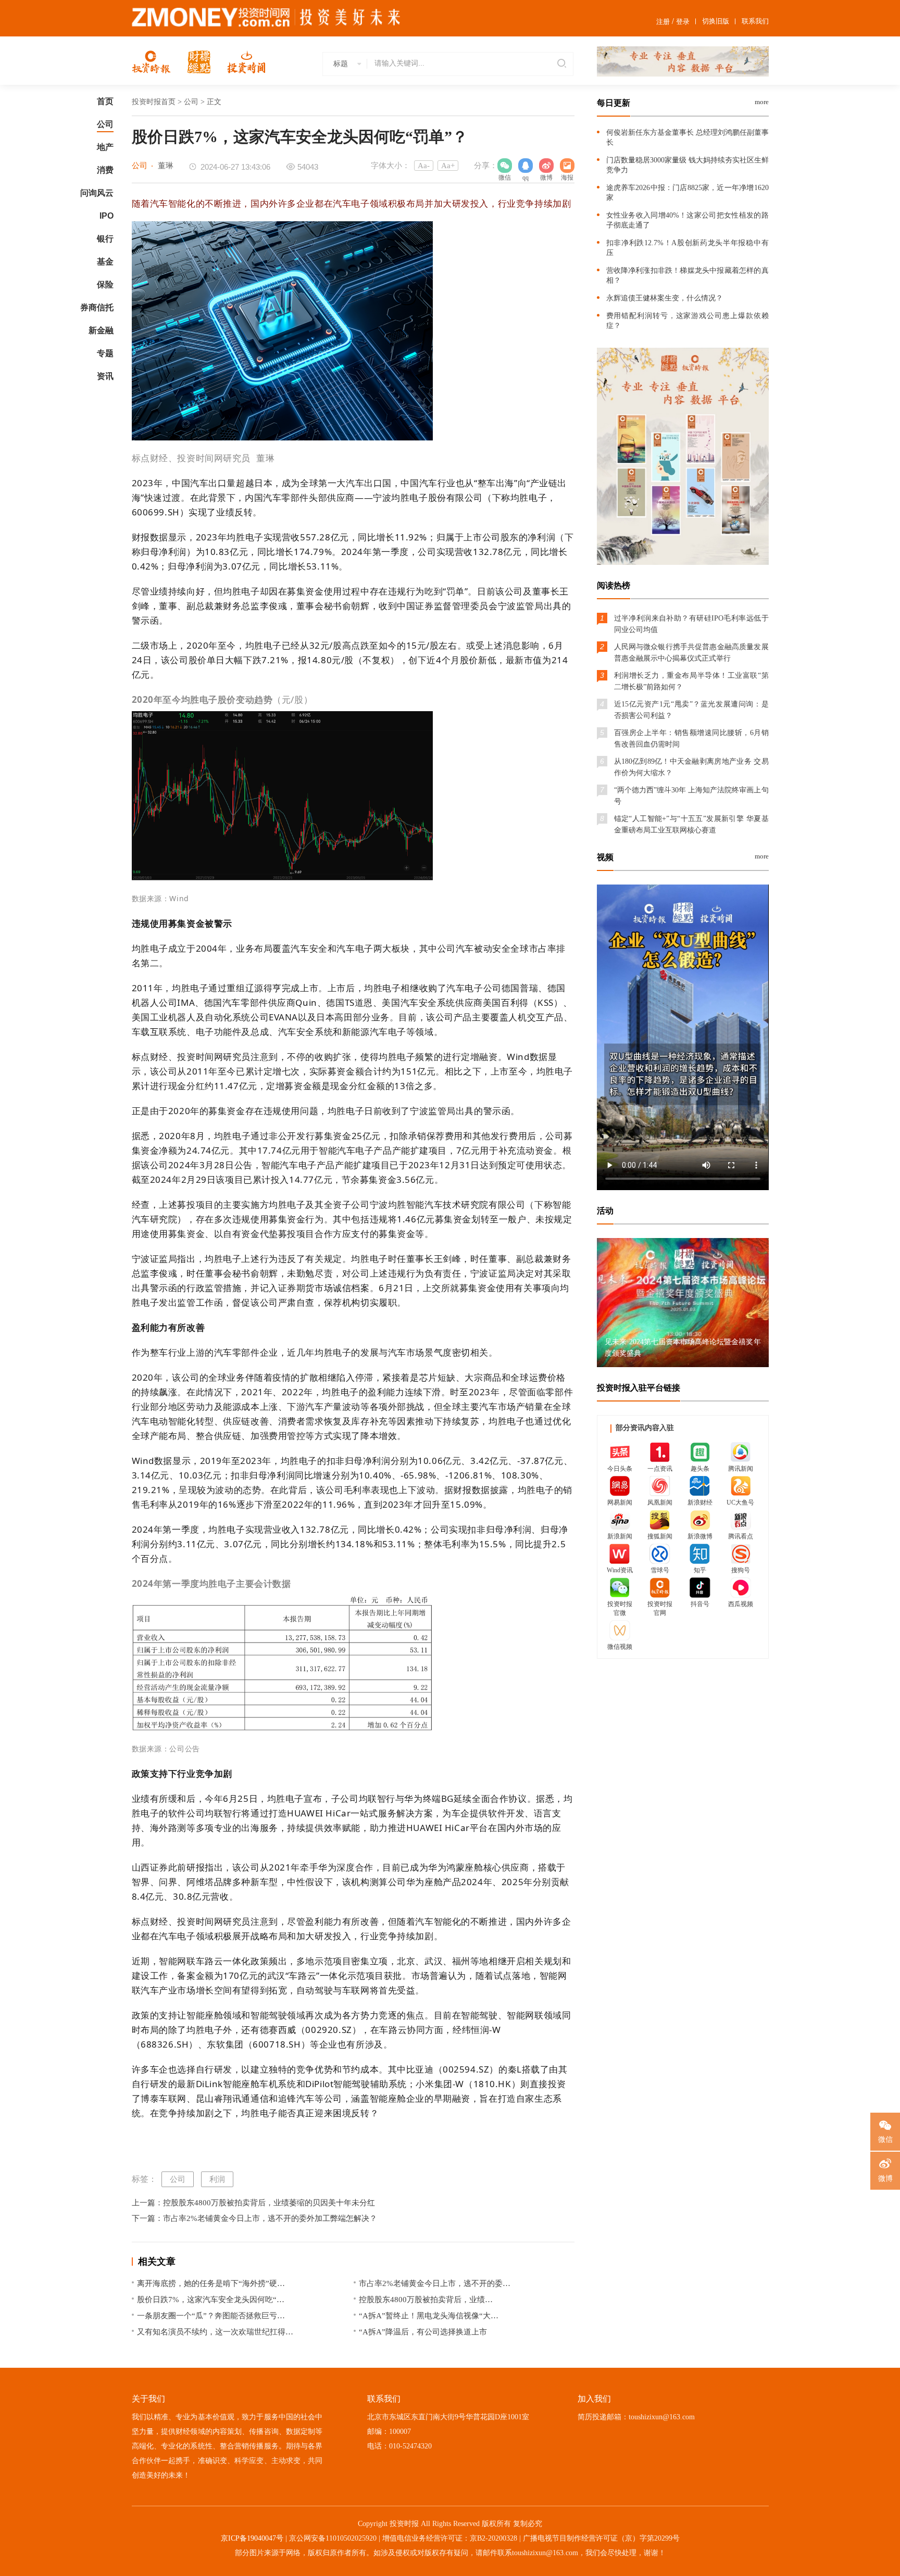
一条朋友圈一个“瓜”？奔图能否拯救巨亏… (211, 2316)
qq (526, 166)
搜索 (560, 64)
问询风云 (97, 193)
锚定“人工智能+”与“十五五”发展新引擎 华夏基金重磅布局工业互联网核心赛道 (691, 824)
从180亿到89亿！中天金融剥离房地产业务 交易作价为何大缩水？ (691, 767)
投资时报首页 (154, 102)
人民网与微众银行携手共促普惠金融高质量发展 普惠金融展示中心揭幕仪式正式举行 (691, 653)
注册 (663, 22)
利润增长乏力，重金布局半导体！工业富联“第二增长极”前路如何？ (691, 681)
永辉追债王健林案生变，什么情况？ (665, 298)
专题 (105, 353)
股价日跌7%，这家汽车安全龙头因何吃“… (211, 2300)
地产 (105, 147)
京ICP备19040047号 (252, 2538)
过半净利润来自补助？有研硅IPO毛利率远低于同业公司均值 (691, 624)
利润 (217, 2179)
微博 (546, 166)
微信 (885, 2139)
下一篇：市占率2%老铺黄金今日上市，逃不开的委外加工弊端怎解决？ (254, 2218)
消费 (105, 170)
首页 (105, 101)
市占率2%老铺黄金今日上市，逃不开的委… (435, 2283)
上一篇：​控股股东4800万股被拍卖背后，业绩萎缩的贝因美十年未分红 (253, 2203)
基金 (105, 262)
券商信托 (97, 307)
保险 (105, 285)
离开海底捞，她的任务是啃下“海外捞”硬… (211, 2283)
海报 (567, 166)
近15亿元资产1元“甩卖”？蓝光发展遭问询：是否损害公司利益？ (691, 710)
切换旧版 (716, 21)
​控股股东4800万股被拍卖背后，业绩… (426, 2300)
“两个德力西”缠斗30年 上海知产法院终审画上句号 (691, 796)
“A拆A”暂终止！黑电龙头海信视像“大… (429, 2316)
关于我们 (148, 2399)
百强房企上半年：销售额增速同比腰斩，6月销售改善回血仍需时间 (691, 738)
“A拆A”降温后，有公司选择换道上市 (423, 2332)
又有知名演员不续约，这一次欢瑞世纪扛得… (215, 2332)
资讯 (105, 376)
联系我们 (755, 21)
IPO (107, 216)
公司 (105, 124)
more (762, 102)
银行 (105, 239)
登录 (683, 22)
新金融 (101, 330)
